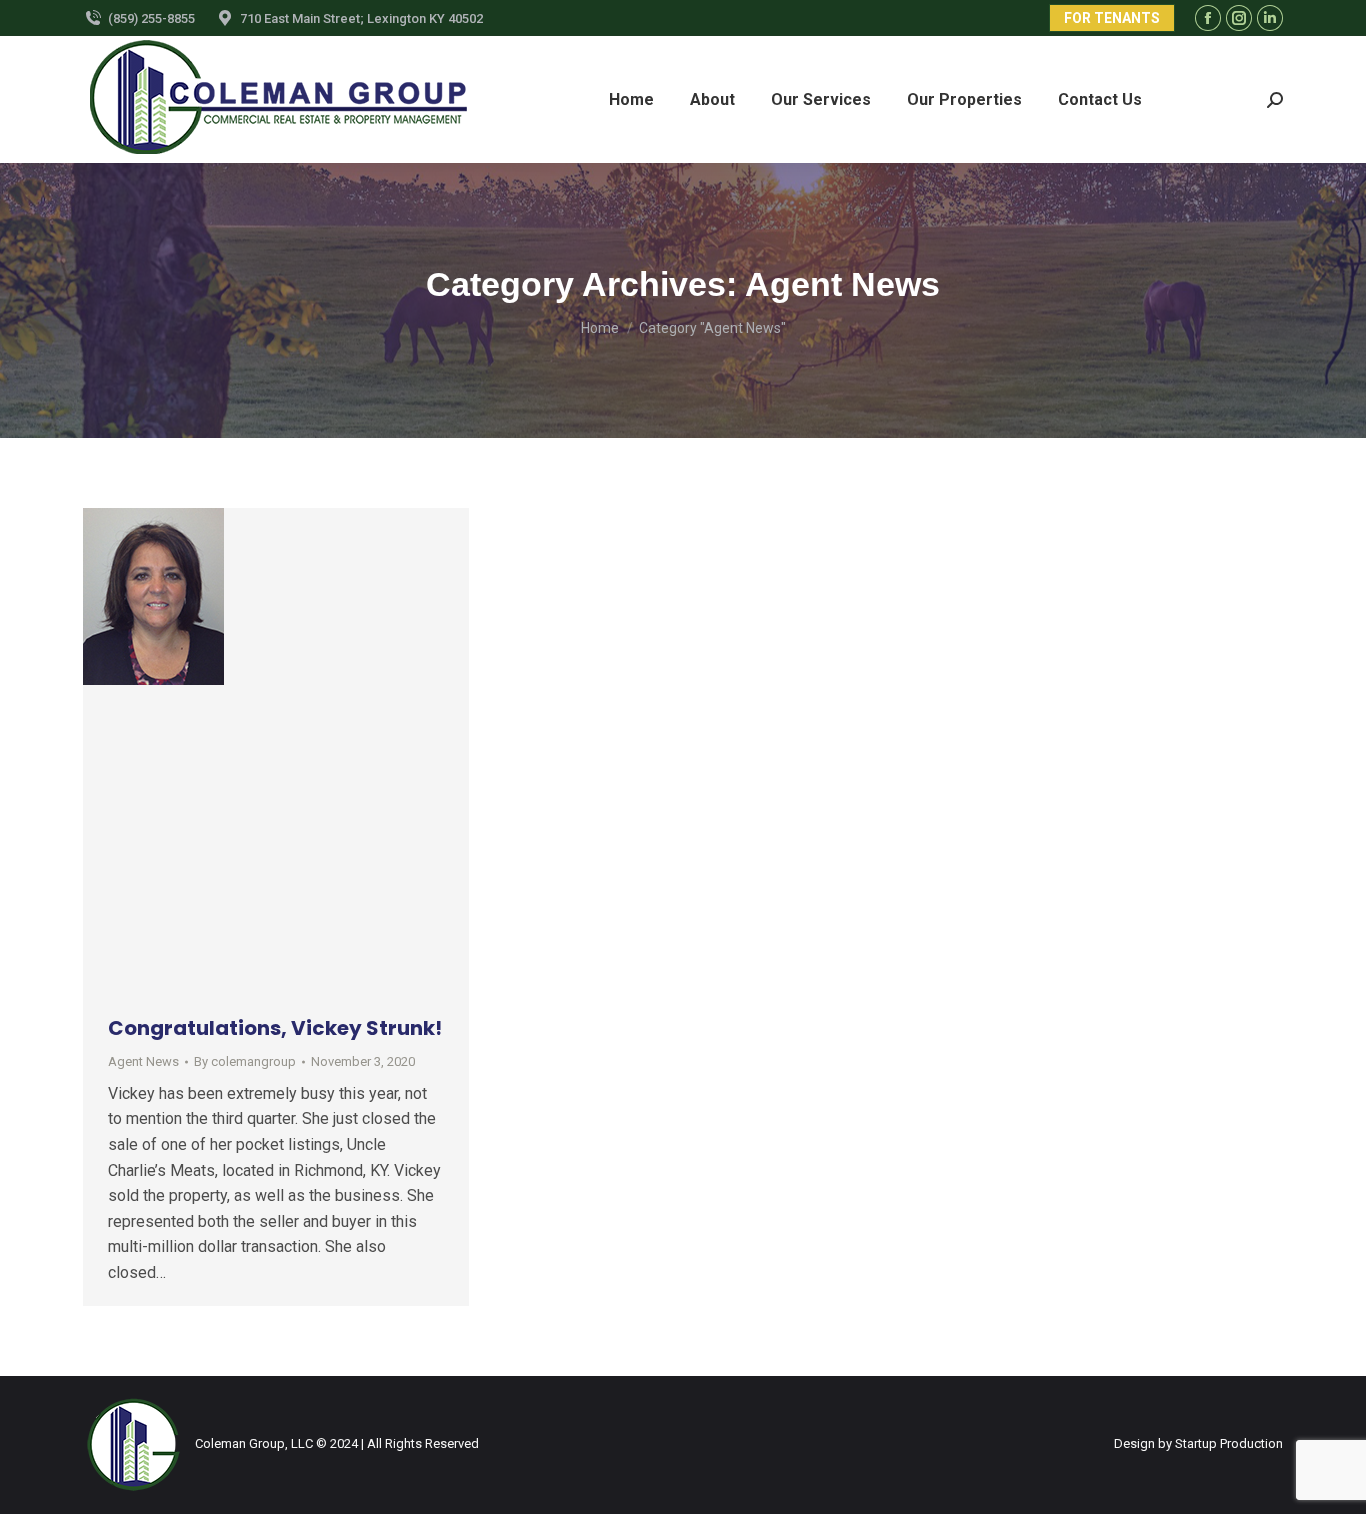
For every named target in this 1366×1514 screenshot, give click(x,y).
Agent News (143, 1061)
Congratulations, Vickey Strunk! (275, 1028)
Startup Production (1229, 1443)
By (245, 1061)
